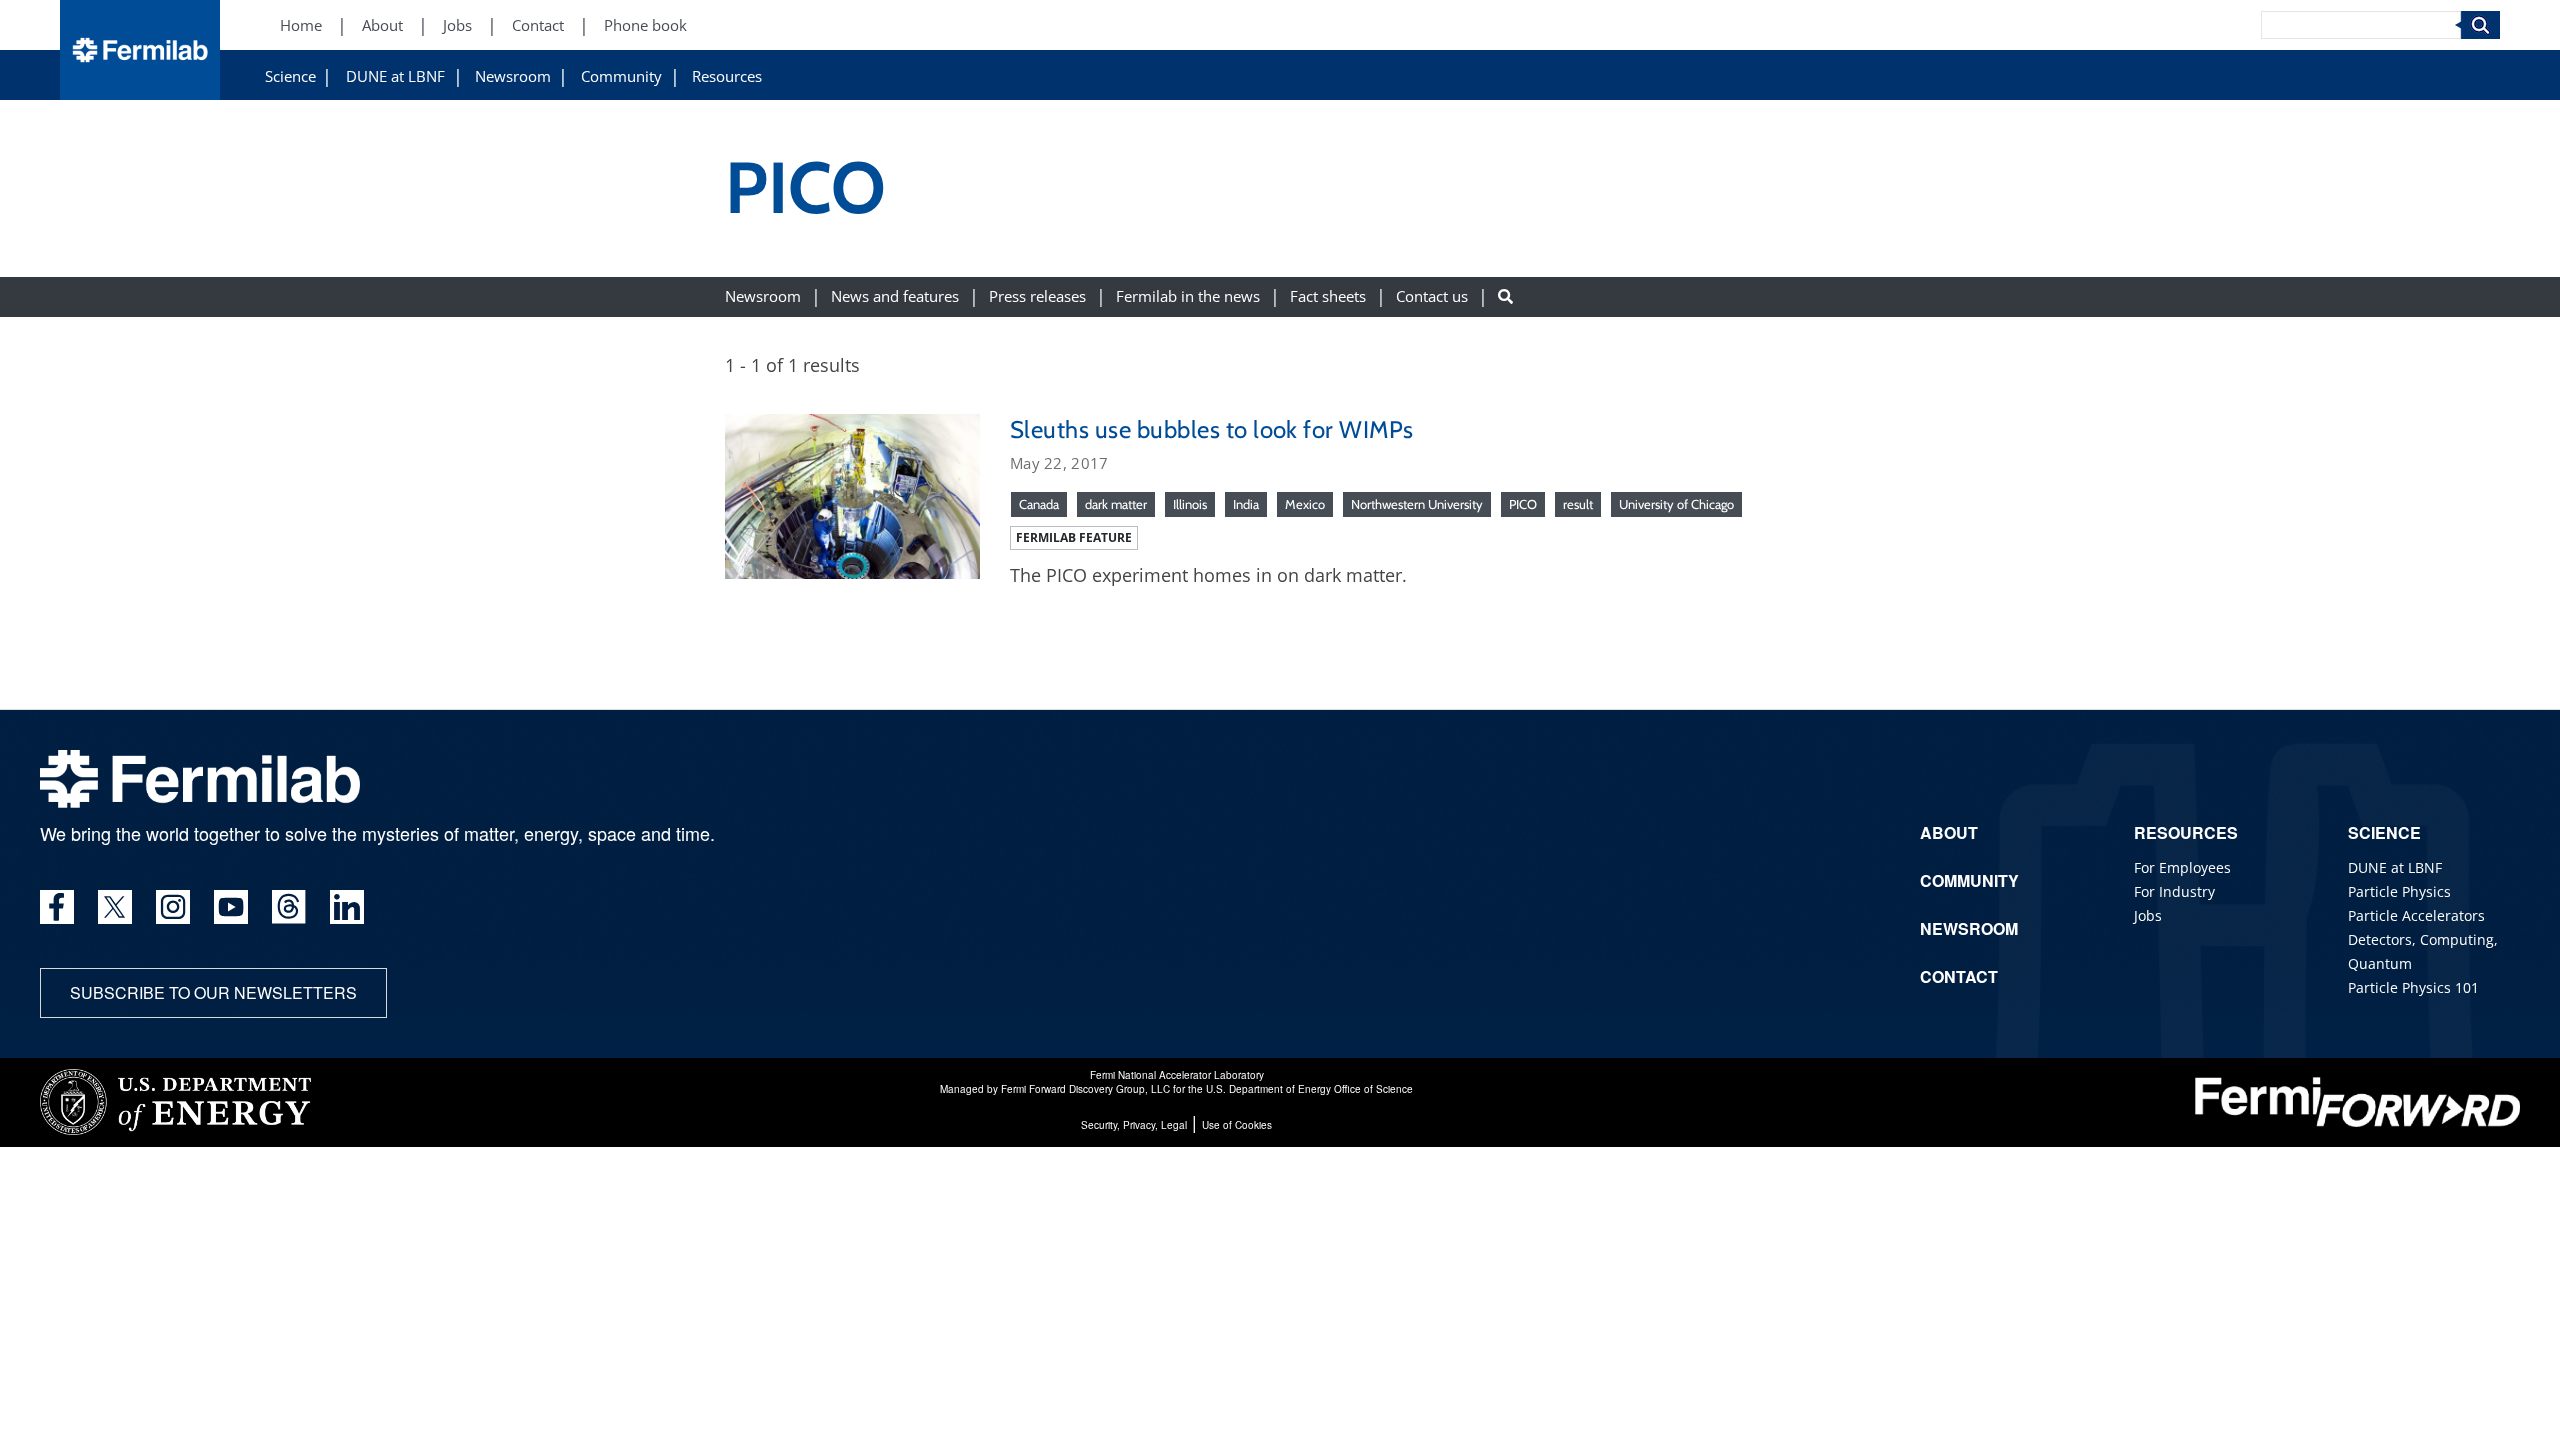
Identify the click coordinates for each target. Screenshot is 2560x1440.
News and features (895, 296)
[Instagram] (173, 907)
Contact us (1432, 296)
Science (290, 76)
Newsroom (513, 76)
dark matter (1116, 504)
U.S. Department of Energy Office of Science (1309, 1089)
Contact (538, 25)
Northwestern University (1417, 504)
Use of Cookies (1237, 1125)
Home (301, 25)
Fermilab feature (1074, 537)
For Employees (2182, 867)
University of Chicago (1676, 504)
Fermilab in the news (1188, 296)
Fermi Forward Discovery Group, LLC (1085, 1089)
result (1578, 504)
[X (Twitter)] (115, 907)
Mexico (1305, 504)
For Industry (2174, 891)
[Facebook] (57, 907)
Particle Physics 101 (2413, 987)
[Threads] (289, 907)
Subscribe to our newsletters (213, 992)
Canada (1039, 504)
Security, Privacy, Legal (1134, 1125)
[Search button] (1505, 296)
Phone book (645, 25)
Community (621, 76)
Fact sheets (1328, 296)
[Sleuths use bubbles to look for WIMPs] (852, 494)
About (382, 25)
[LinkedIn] (347, 907)
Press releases (1037, 296)
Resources (727, 76)
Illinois (1190, 504)
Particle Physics (2399, 891)
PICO (1523, 504)
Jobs (457, 25)
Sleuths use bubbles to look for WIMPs (1212, 429)
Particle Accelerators (2416, 915)
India (1246, 504)
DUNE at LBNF (395, 76)
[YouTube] (231, 907)
